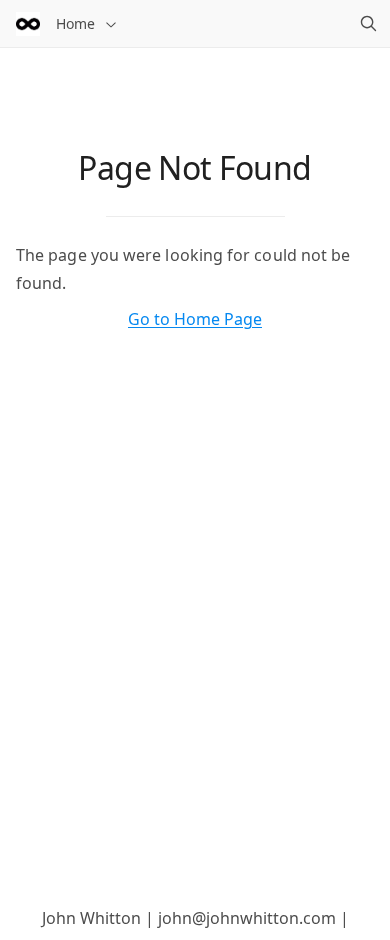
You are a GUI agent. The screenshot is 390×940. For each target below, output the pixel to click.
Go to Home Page (195, 319)
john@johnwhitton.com (247, 918)
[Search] (368, 24)
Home (75, 23)
